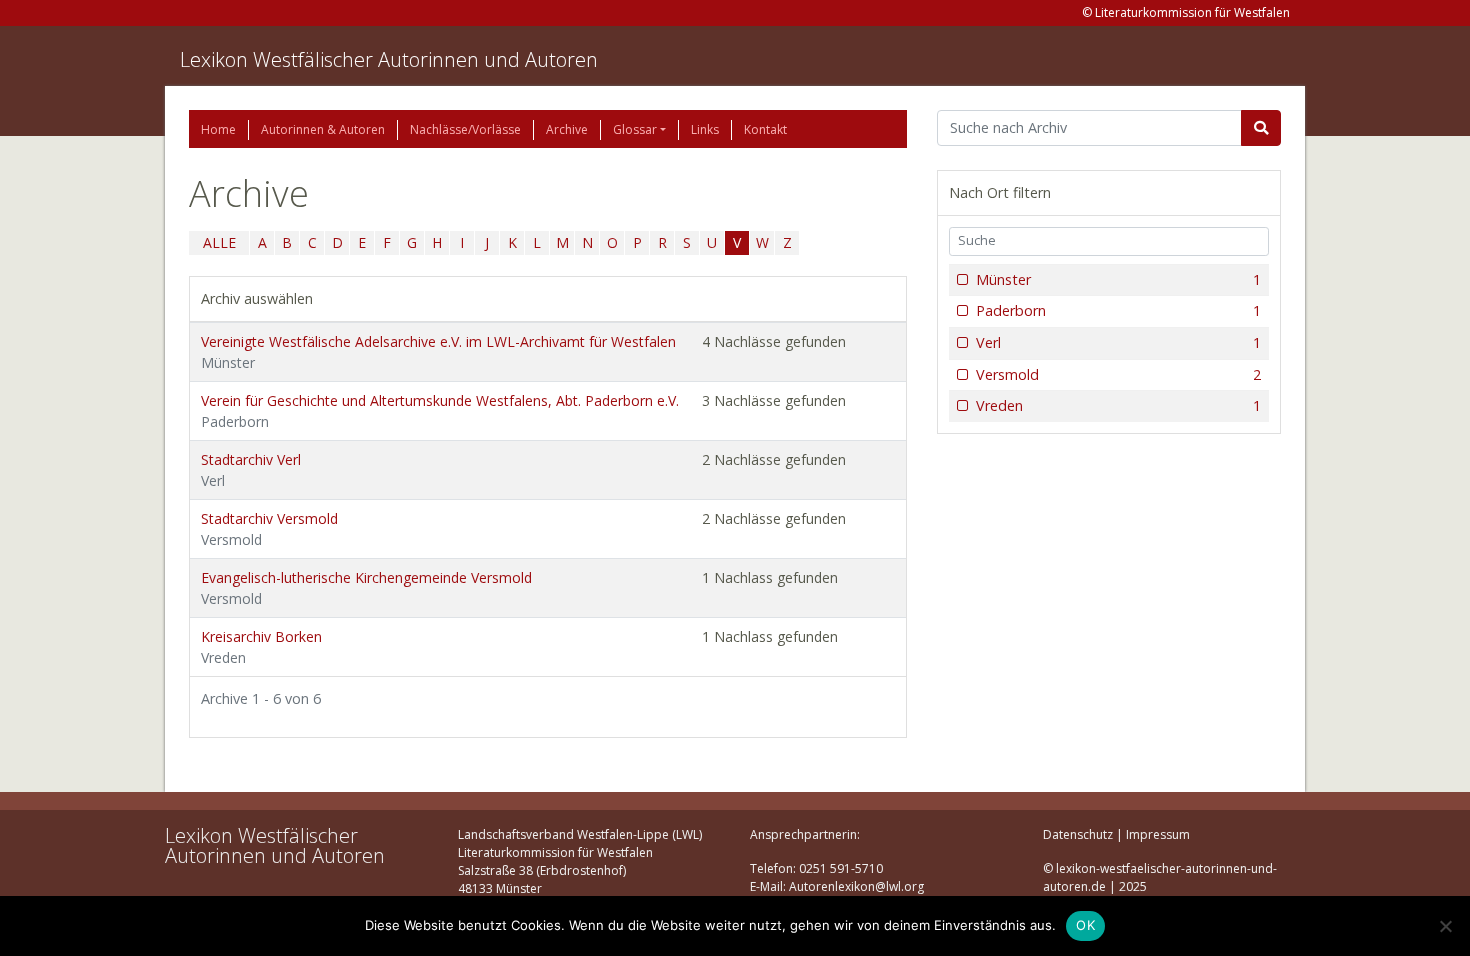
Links (705, 129)
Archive (567, 129)
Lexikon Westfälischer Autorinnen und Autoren (389, 59)
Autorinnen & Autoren (323, 129)
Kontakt (765, 129)
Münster (1118, 279)
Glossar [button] (635, 129)
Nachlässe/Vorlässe (465, 129)
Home (218, 129)
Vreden (1118, 405)
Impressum (1158, 834)
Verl (1118, 342)
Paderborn (1118, 310)
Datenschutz (1078, 834)
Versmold (1118, 374)
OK (1085, 925)
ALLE (219, 242)
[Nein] (1445, 926)
